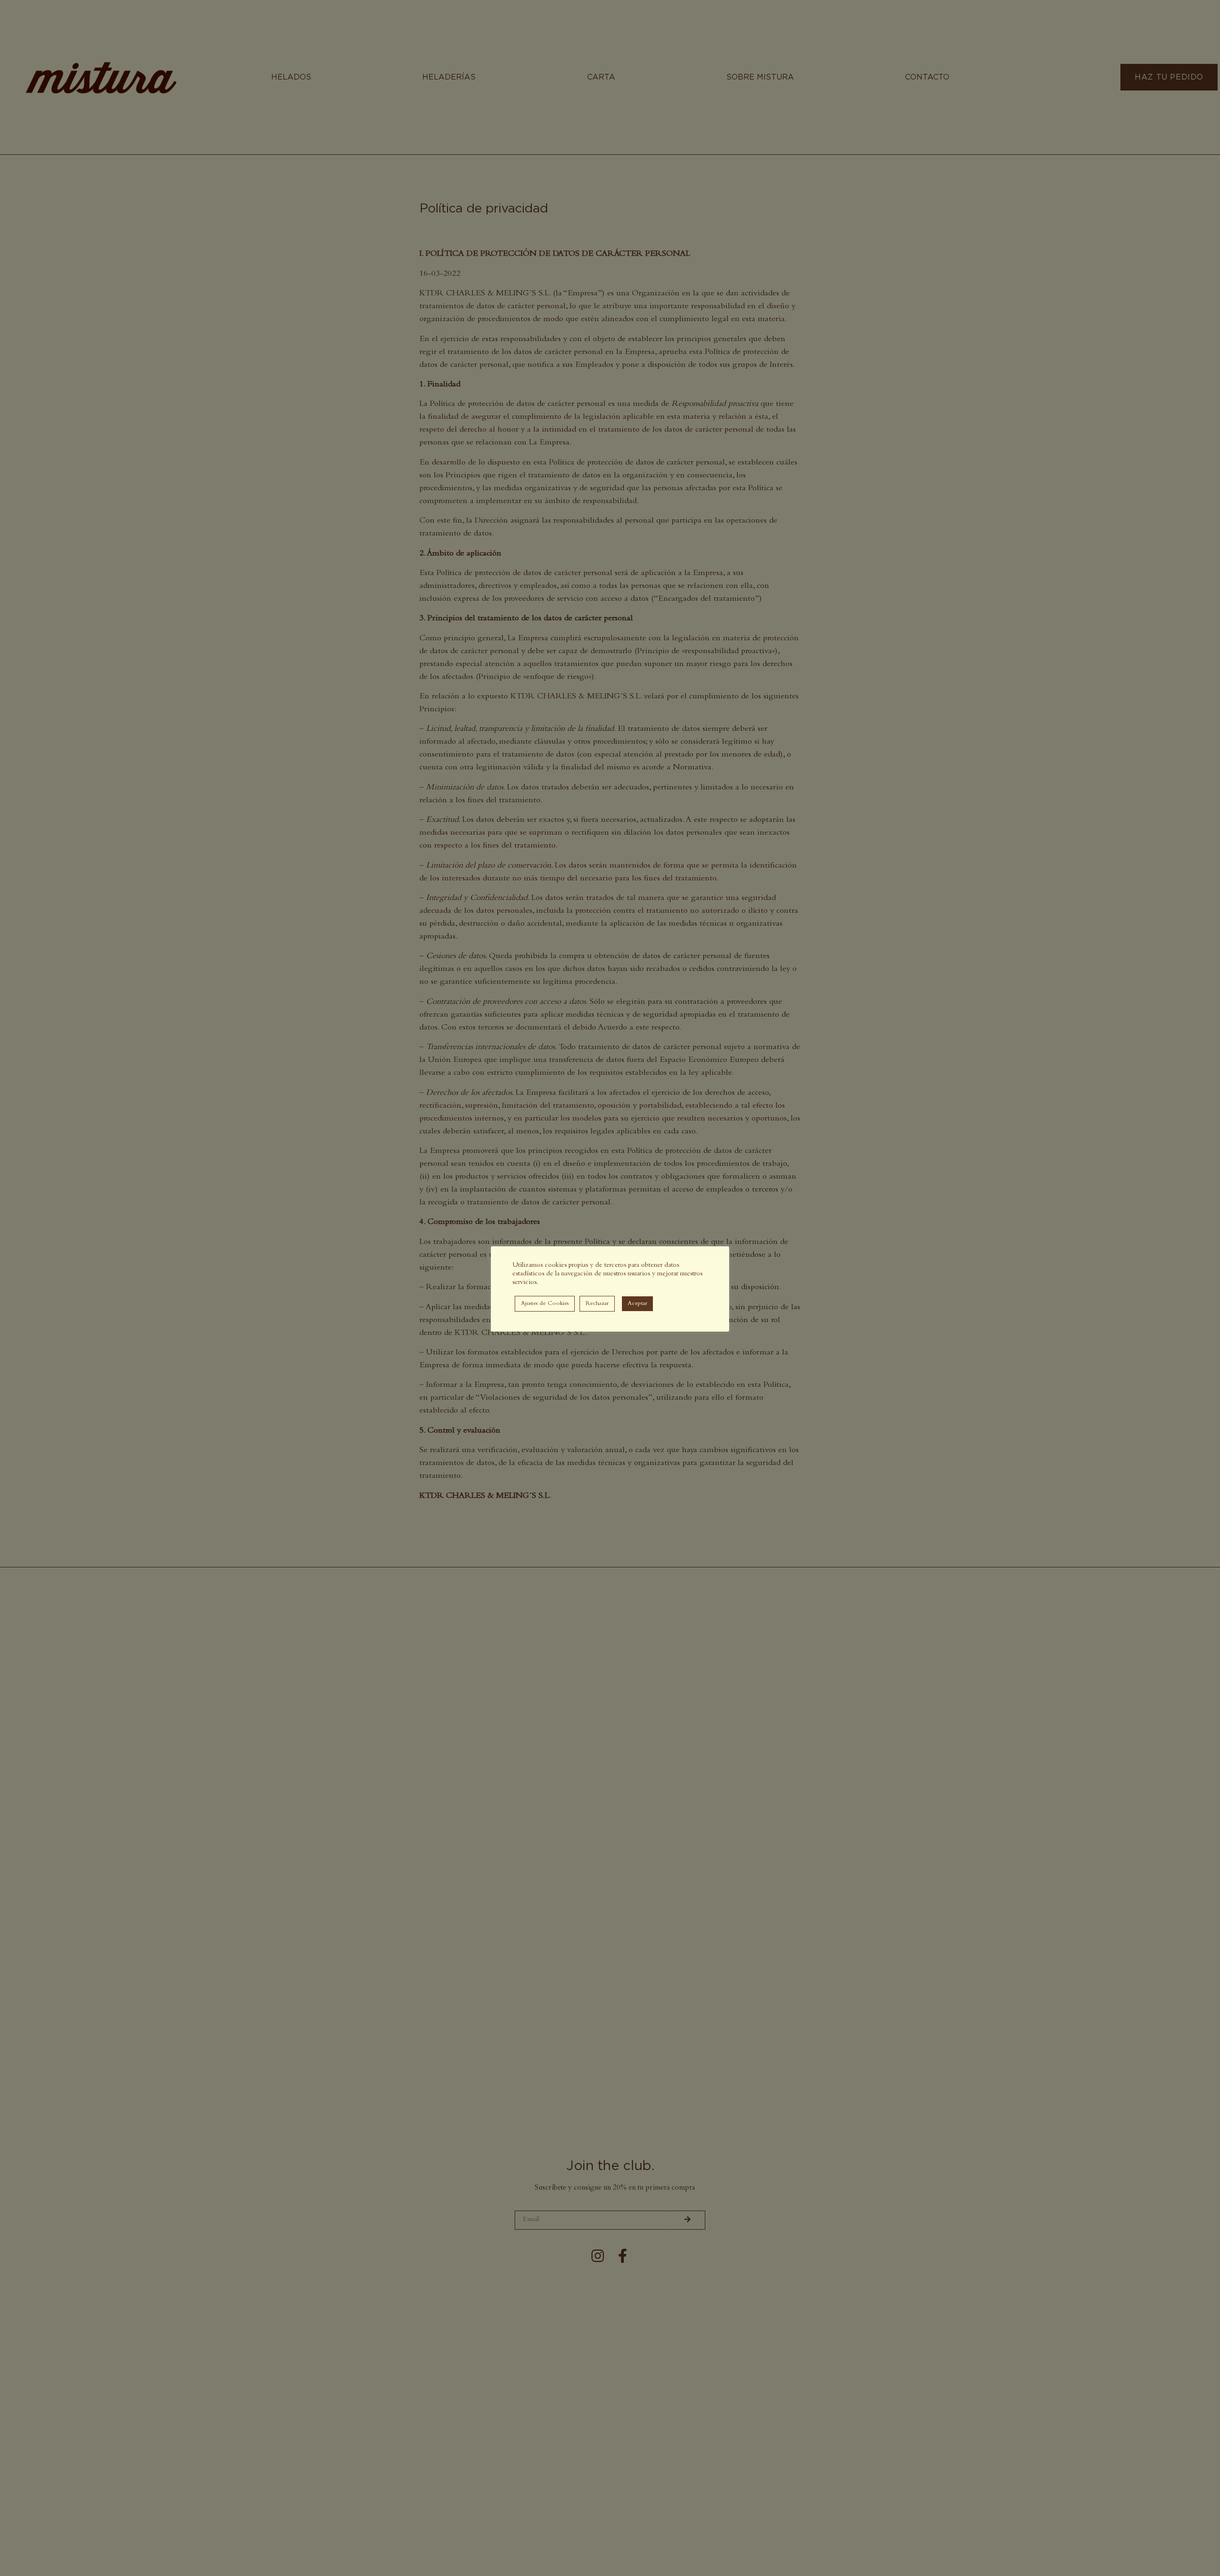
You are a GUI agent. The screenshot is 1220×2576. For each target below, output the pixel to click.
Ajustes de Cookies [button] (545, 1304)
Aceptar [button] (637, 1304)
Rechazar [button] (597, 1304)
